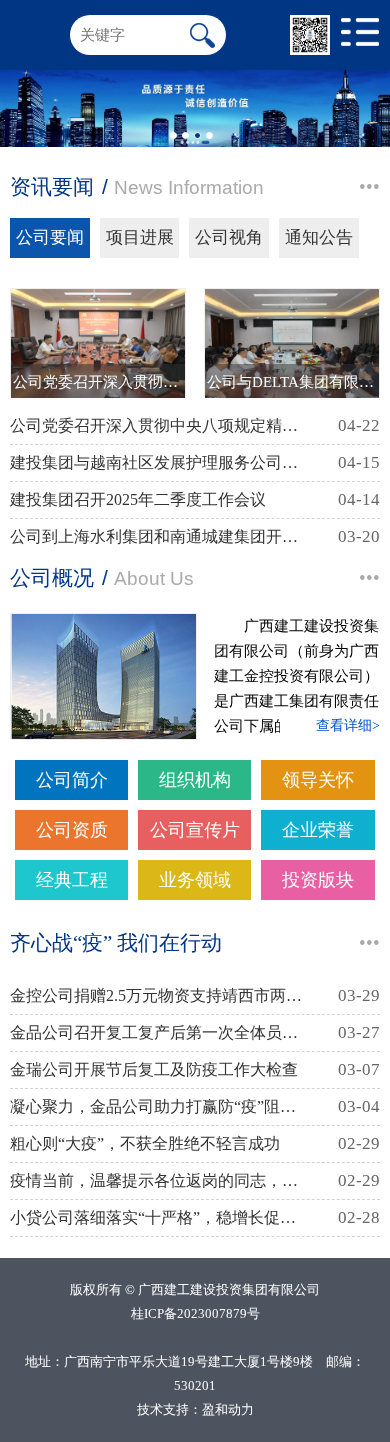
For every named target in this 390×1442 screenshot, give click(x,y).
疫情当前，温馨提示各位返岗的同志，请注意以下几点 (158, 1180)
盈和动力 (228, 1409)
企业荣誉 (318, 830)
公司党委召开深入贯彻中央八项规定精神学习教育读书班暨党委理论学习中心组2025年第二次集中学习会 (158, 425)
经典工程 (72, 880)
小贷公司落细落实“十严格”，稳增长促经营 (158, 1217)
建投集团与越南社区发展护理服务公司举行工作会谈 (158, 462)
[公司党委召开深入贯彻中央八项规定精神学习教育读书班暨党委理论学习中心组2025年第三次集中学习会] (98, 344)
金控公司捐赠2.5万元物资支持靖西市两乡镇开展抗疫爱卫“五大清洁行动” (158, 995)
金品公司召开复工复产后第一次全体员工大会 (158, 1032)
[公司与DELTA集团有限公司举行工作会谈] (292, 344)
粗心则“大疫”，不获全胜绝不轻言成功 (145, 1143)
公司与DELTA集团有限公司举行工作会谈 (292, 381)
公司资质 (72, 830)
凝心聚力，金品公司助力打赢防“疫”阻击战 (158, 1106)
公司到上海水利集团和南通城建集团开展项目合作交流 (158, 536)
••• (369, 186)
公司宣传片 (195, 830)
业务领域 (195, 880)
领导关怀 (318, 780)
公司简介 (72, 780)
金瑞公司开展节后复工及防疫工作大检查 (154, 1069)
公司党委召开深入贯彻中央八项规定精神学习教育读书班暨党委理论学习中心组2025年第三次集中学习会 (98, 381)
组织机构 (195, 780)
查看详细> (348, 725)
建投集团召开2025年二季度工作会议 (138, 499)
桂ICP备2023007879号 (195, 1313)
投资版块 (318, 880)
